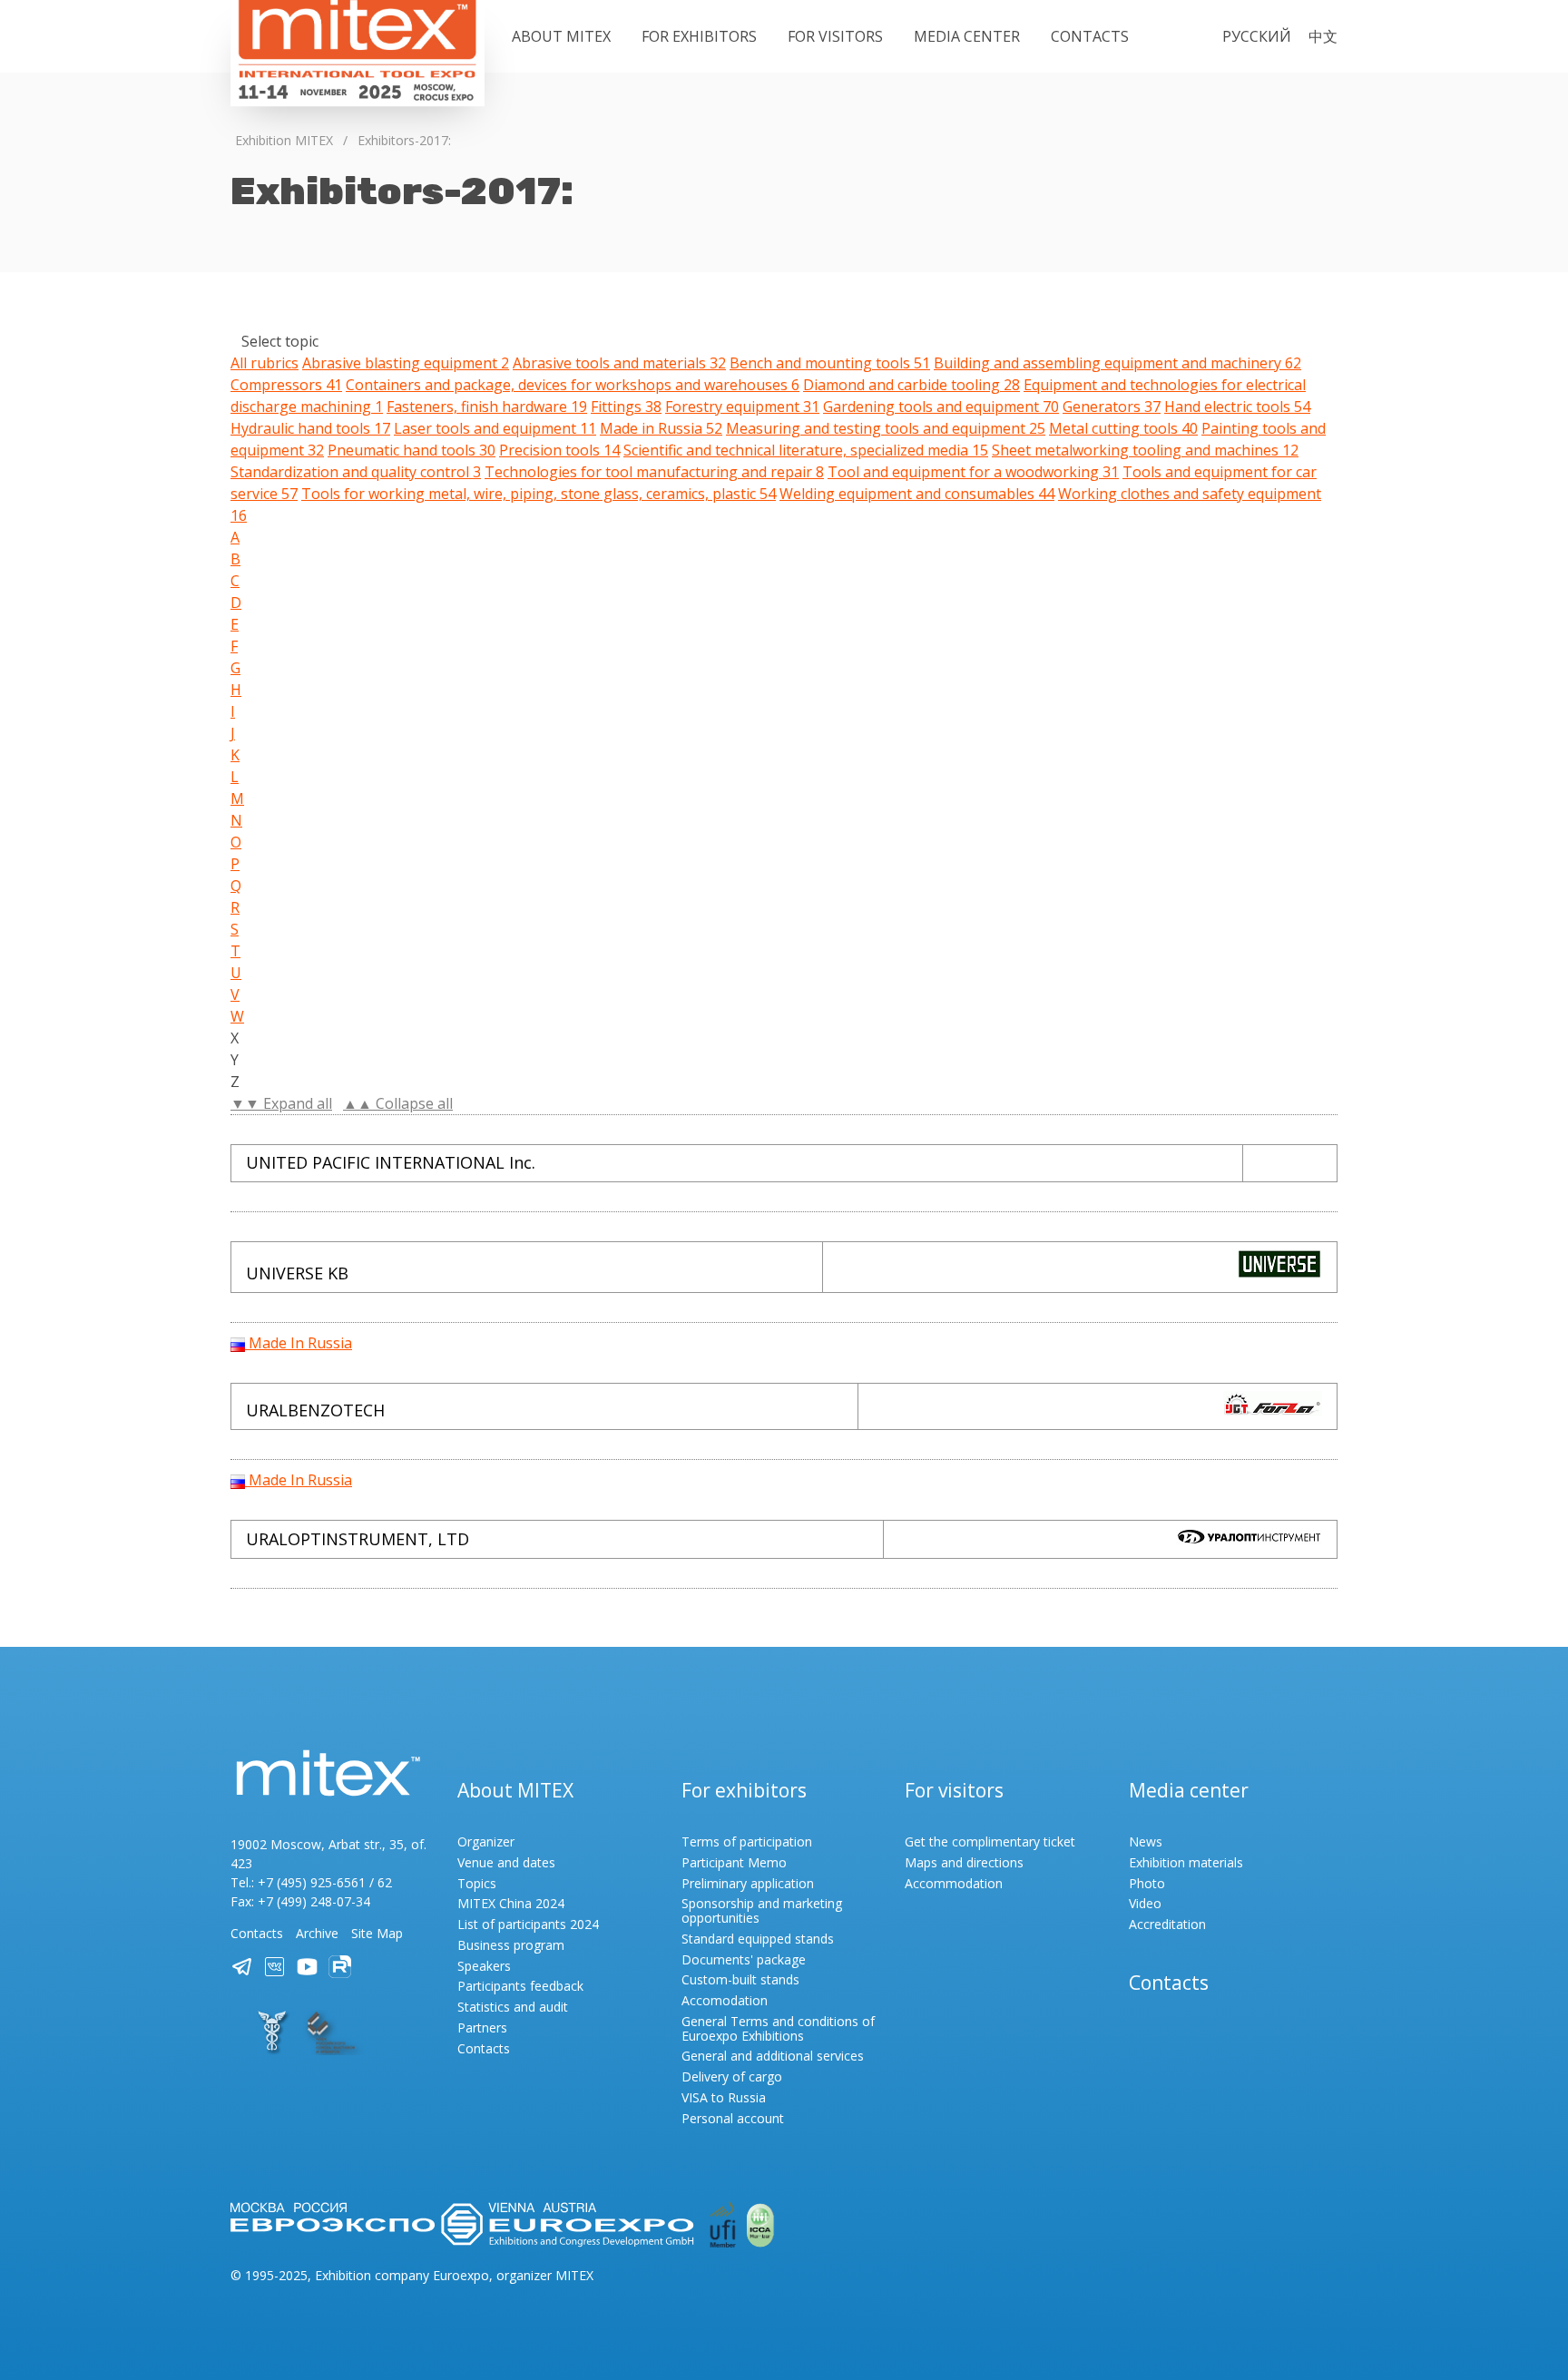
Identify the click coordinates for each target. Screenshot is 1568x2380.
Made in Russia (661, 428)
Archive (317, 1933)
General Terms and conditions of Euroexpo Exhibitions (778, 2028)
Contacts (1090, 36)
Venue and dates (506, 1862)
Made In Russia (299, 1343)
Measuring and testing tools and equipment (886, 428)
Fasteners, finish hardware (487, 406)
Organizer (486, 1841)
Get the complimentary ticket (990, 1841)
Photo (1147, 1883)
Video (1145, 1903)
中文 (1323, 36)
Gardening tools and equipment (941, 406)
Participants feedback (520, 1986)
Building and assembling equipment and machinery (1117, 363)
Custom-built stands (740, 1979)
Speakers (484, 1966)
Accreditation (1167, 1924)
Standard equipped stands (758, 1939)
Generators (1112, 406)
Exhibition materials (1186, 1862)
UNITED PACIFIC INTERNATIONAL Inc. (391, 1162)
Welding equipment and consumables (917, 494)
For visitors (835, 36)
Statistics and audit (513, 2007)
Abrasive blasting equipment (406, 363)
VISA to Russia (724, 2097)
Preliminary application (748, 1883)
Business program (511, 1945)
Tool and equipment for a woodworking (973, 472)
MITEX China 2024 (511, 1903)
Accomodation (725, 2000)
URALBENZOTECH (315, 1410)
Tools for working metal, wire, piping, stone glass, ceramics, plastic (539, 494)
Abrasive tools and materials (619, 363)
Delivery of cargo (732, 2076)
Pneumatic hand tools (412, 450)
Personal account (733, 2118)
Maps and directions (964, 1862)
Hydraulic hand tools (310, 428)
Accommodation (954, 1883)
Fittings (626, 406)
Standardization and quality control (356, 472)
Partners (482, 2027)
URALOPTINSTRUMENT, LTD (358, 1539)
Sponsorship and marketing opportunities (762, 1910)
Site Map (377, 1933)
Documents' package (744, 1959)
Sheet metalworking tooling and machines (1145, 450)
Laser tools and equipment (495, 428)
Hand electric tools (1237, 406)
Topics (477, 1883)
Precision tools (559, 450)
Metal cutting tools (1123, 428)
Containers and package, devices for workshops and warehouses (573, 385)
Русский (1257, 36)
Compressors (286, 385)
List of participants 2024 (528, 1924)
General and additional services (773, 2056)
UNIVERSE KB (297, 1273)
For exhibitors (699, 36)
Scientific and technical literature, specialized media (806, 450)
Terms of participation (747, 1841)
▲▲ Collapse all (398, 1103)
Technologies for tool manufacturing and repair (654, 472)
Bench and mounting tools (830, 363)
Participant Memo (734, 1862)
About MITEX (561, 36)
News (1146, 1841)
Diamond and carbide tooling (911, 385)
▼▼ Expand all (281, 1103)
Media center (967, 36)
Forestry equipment (742, 406)
